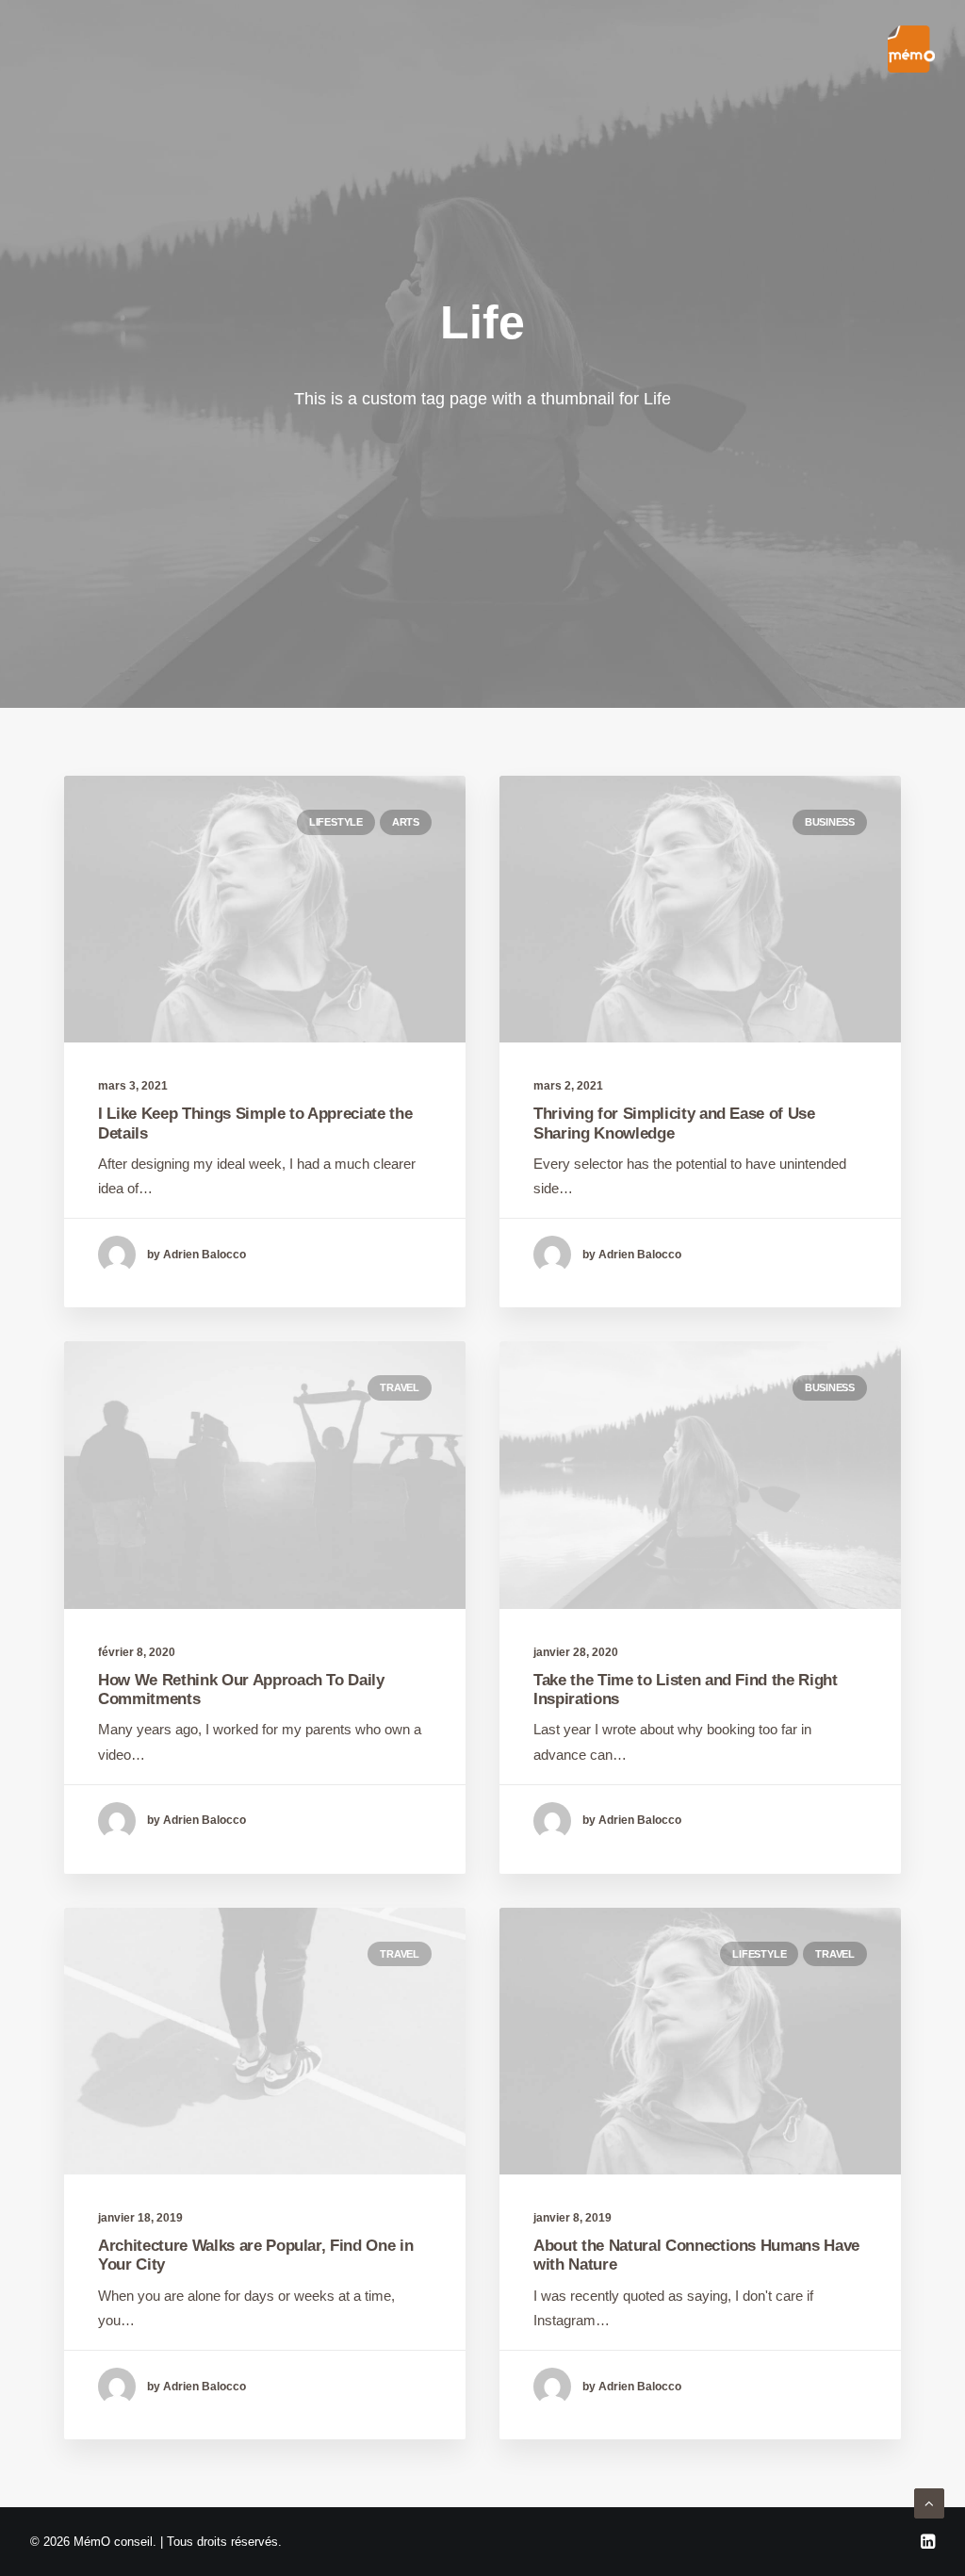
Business (830, 822)
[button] (265, 909)
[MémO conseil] (911, 49)
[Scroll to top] (929, 2502)
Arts (406, 822)
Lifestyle (336, 822)
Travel (400, 1387)
